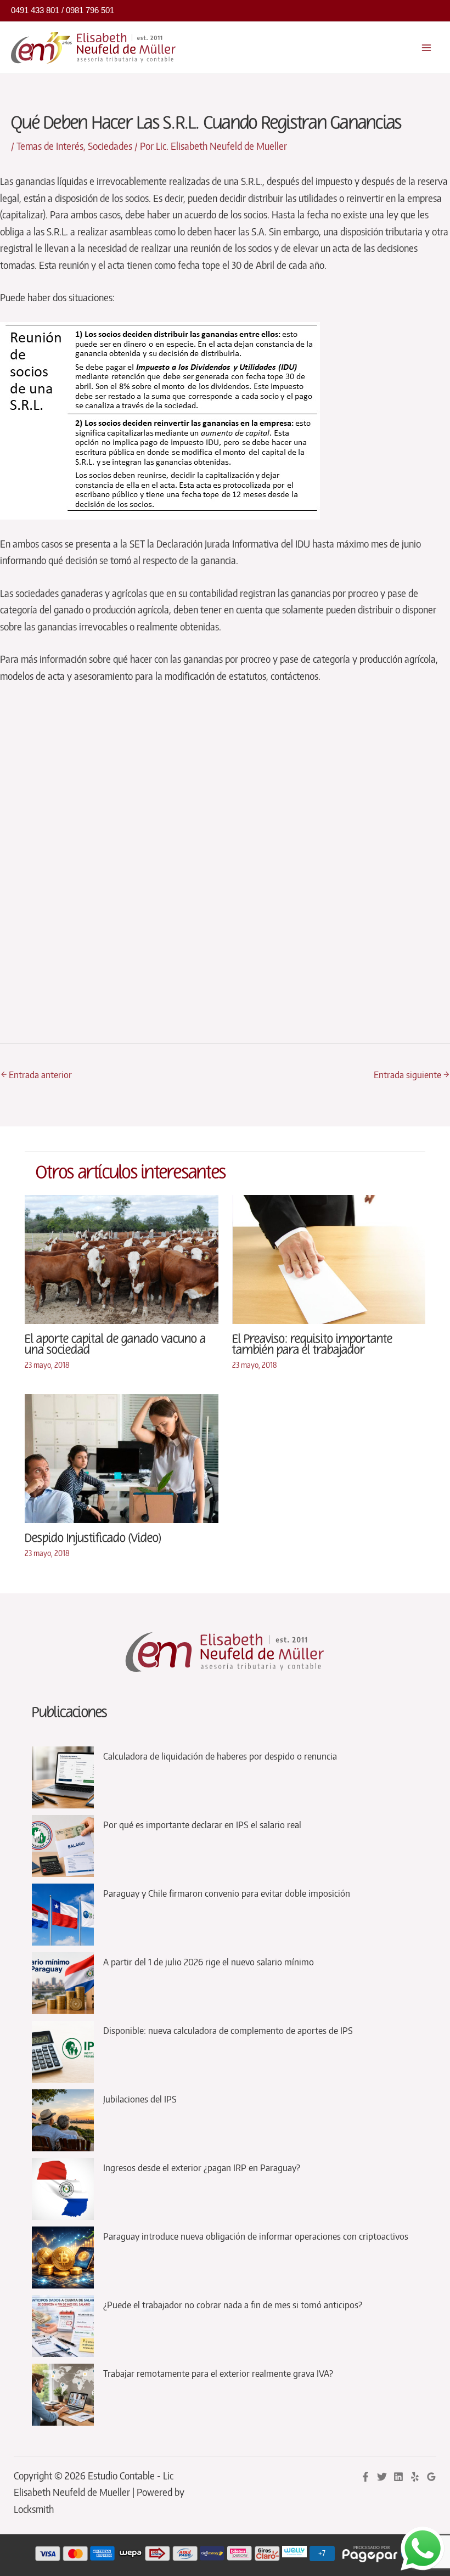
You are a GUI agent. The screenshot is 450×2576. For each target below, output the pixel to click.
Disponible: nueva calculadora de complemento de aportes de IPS (228, 2030)
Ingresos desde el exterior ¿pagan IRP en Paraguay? (202, 2167)
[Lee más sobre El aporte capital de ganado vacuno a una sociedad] (122, 1258)
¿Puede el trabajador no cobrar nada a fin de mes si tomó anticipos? (233, 2304)
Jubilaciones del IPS (140, 2099)
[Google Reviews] (431, 2477)
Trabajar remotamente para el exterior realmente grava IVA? (218, 2373)
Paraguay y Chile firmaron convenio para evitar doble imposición (227, 1893)
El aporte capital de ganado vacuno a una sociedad (115, 1345)
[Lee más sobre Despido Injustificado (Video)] (122, 1457)
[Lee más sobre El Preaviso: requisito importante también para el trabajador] (329, 1258)
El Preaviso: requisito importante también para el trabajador (312, 1345)
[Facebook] (365, 2477)
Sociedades (110, 146)
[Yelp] (415, 2477)
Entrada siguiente (411, 1074)
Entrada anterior (36, 1074)
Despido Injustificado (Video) (93, 1538)
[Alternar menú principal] (427, 47)
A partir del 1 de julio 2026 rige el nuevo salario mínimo (209, 1961)
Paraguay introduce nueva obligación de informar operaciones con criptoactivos (256, 2236)
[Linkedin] (398, 2477)
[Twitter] (382, 2477)
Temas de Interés (50, 146)
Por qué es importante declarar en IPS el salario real (202, 1824)
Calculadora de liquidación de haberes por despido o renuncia (220, 1756)
